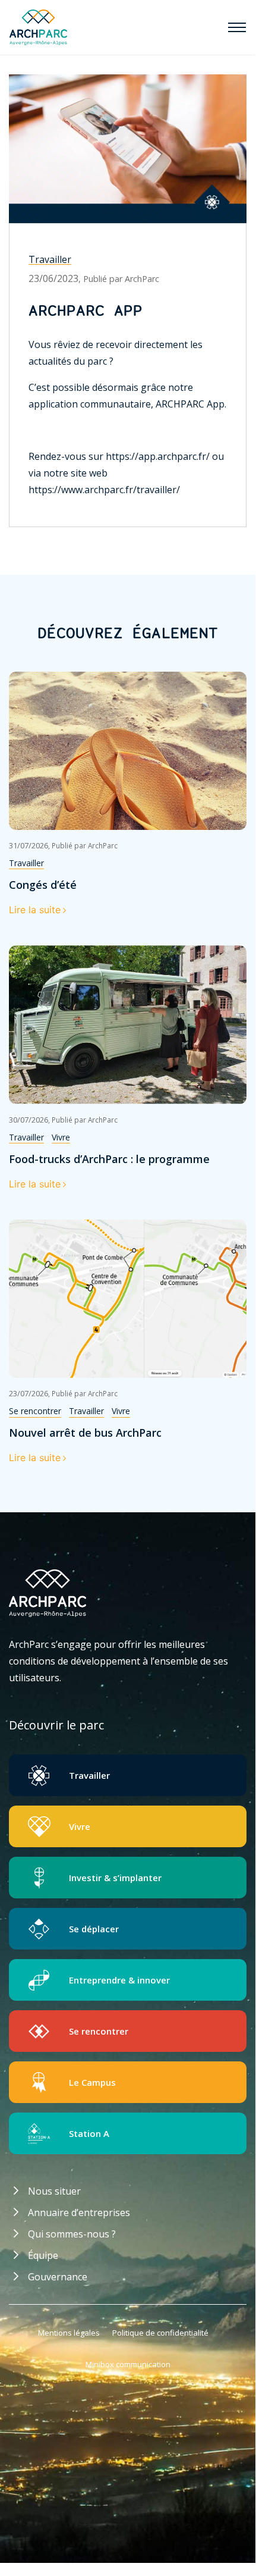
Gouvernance (58, 2277)
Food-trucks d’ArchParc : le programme (109, 1159)
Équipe (43, 2255)
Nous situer (54, 2191)
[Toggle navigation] (237, 27)
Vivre (61, 1137)
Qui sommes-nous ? (72, 2234)
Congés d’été (43, 885)
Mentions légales (69, 2333)
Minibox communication (128, 2364)
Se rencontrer (35, 1411)
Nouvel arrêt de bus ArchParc (85, 1433)
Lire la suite (35, 910)
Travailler (50, 259)
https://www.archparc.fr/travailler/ (104, 490)
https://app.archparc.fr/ (158, 456)
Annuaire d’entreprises (79, 2213)
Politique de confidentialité (160, 2333)
